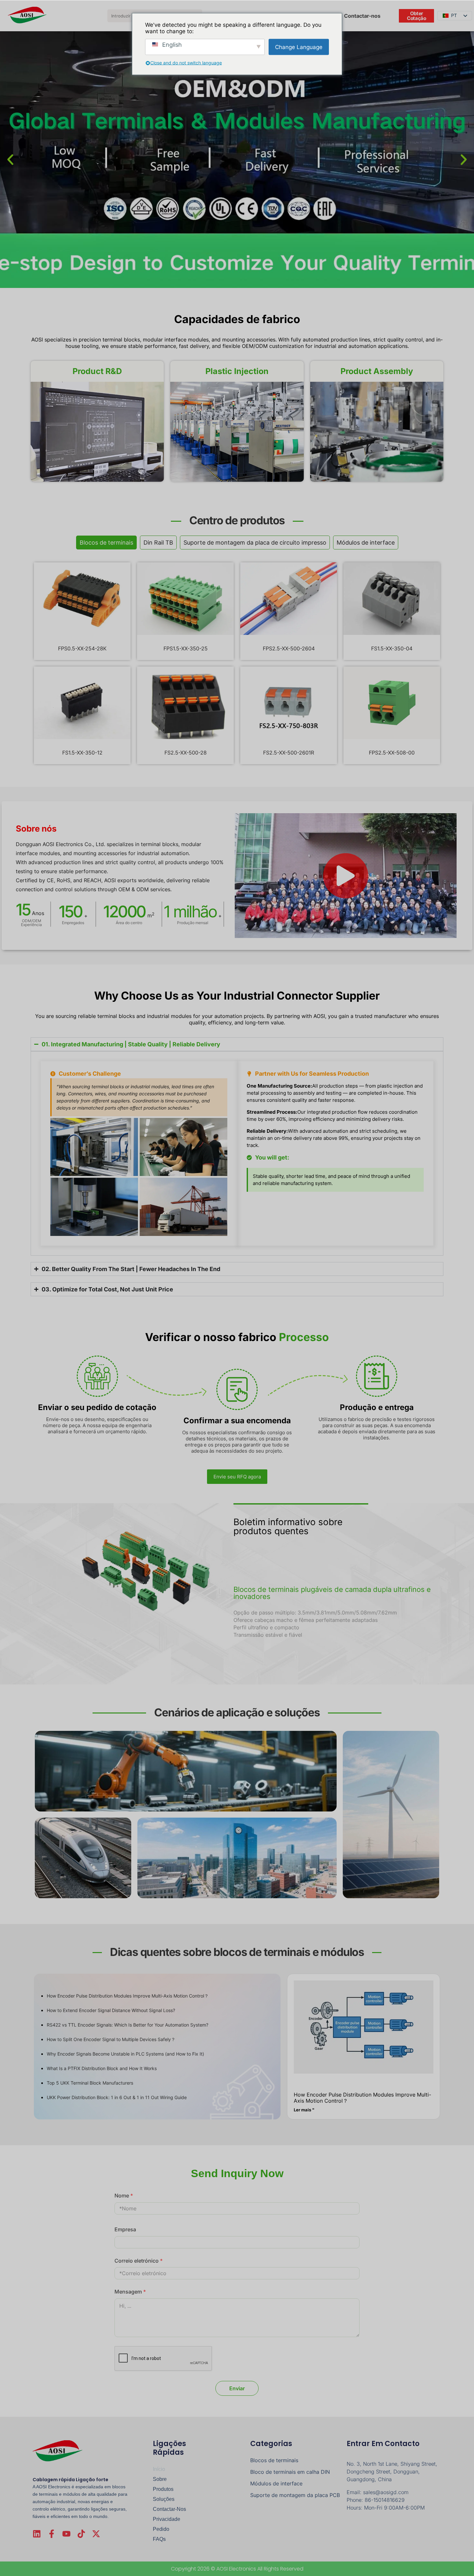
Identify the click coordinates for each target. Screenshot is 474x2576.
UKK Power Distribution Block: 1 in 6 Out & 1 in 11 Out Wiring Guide (117, 2097)
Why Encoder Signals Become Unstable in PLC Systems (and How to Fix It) (125, 2054)
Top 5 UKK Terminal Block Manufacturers (90, 2083)
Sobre (160, 2479)
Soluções (164, 2499)
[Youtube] (66, 2534)
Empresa (125, 2229)
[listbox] (455, 16)
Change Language (299, 47)
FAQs (159, 2539)
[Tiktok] (81, 2534)
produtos (163, 2489)
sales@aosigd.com (386, 2492)
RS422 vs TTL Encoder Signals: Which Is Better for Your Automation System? (128, 2025)
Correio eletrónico (139, 2261)
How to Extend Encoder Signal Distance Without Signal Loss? (111, 2010)
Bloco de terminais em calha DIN (290, 2472)
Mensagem (130, 2292)
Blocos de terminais (274, 2460)
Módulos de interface (276, 2483)
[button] (10, 160)
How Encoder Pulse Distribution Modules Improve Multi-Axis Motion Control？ (128, 1996)
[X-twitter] (96, 2534)
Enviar (237, 2388)
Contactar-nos (169, 2509)
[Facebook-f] (52, 2534)
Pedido (161, 2529)
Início (159, 2469)
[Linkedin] (37, 2534)
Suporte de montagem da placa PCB (295, 2495)
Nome (124, 2196)
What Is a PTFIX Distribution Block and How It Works (102, 2068)
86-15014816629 (385, 2500)
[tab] (106, 543)
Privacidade (167, 2519)
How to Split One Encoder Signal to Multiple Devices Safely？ (111, 2039)
